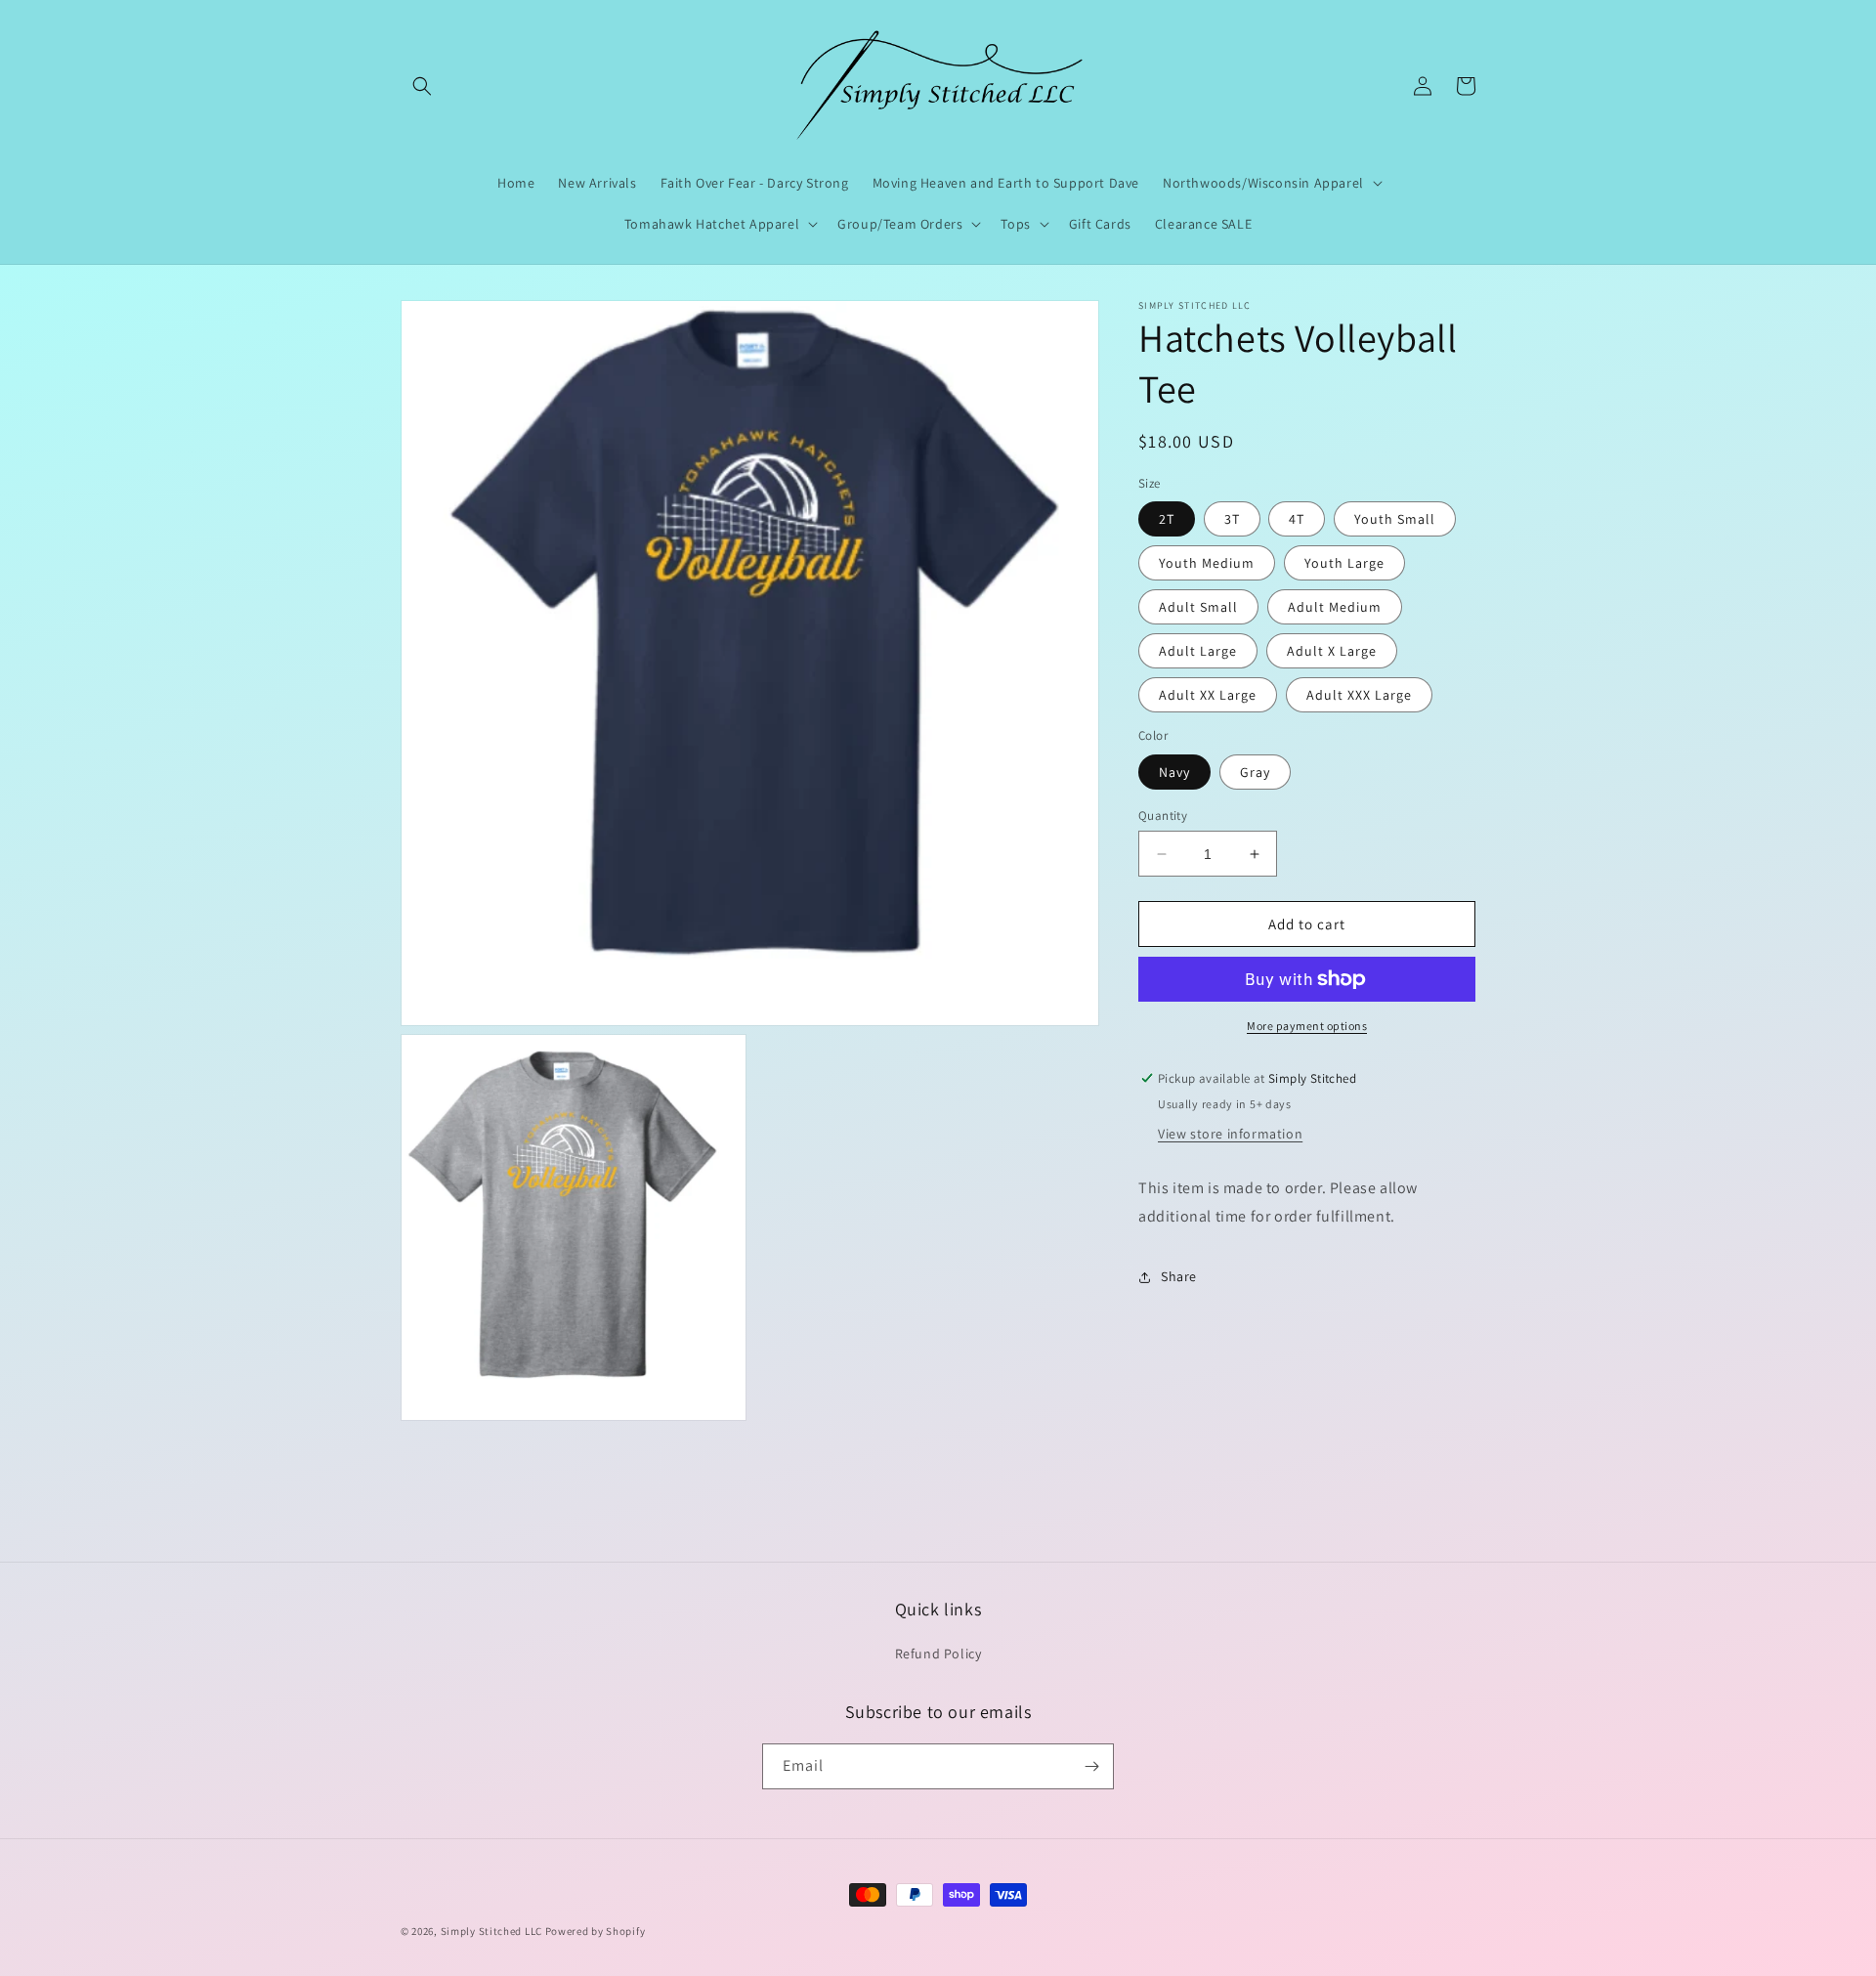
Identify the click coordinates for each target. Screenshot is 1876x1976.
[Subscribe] (1091, 1766)
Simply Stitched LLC (491, 1931)
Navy (1174, 772)
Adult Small (1198, 607)
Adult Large (1198, 651)
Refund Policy (938, 1654)
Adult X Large (1332, 651)
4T (1297, 519)
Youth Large (1344, 563)
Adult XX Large (1208, 695)
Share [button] (1179, 1276)
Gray (1255, 772)
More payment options (1307, 1026)
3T (1232, 519)
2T (1167, 519)
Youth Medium (1207, 563)
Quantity (1163, 816)
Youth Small (1395, 519)
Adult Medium (1335, 607)
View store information (1230, 1134)
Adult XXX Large (1359, 695)
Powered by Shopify (596, 1931)
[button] (422, 86)
